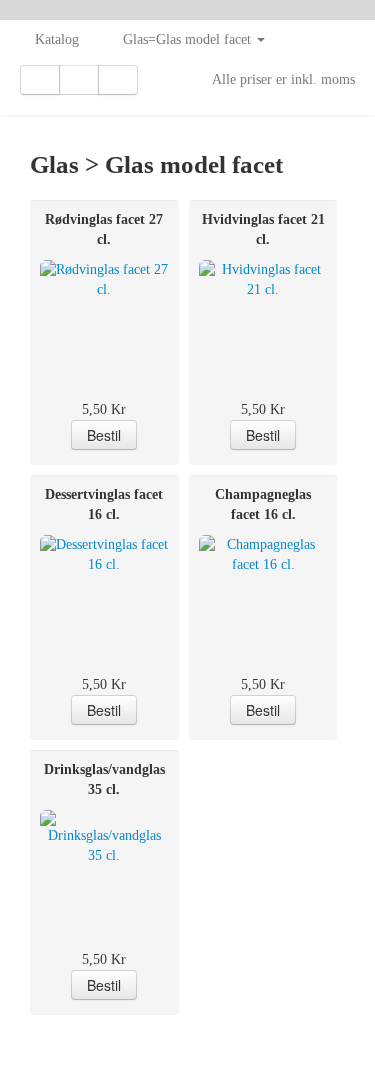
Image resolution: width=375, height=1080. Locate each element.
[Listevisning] (40, 80)
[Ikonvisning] (79, 80)
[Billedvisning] (118, 80)
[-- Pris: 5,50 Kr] (104, 310)
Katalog (57, 39)
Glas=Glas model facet (189, 39)
